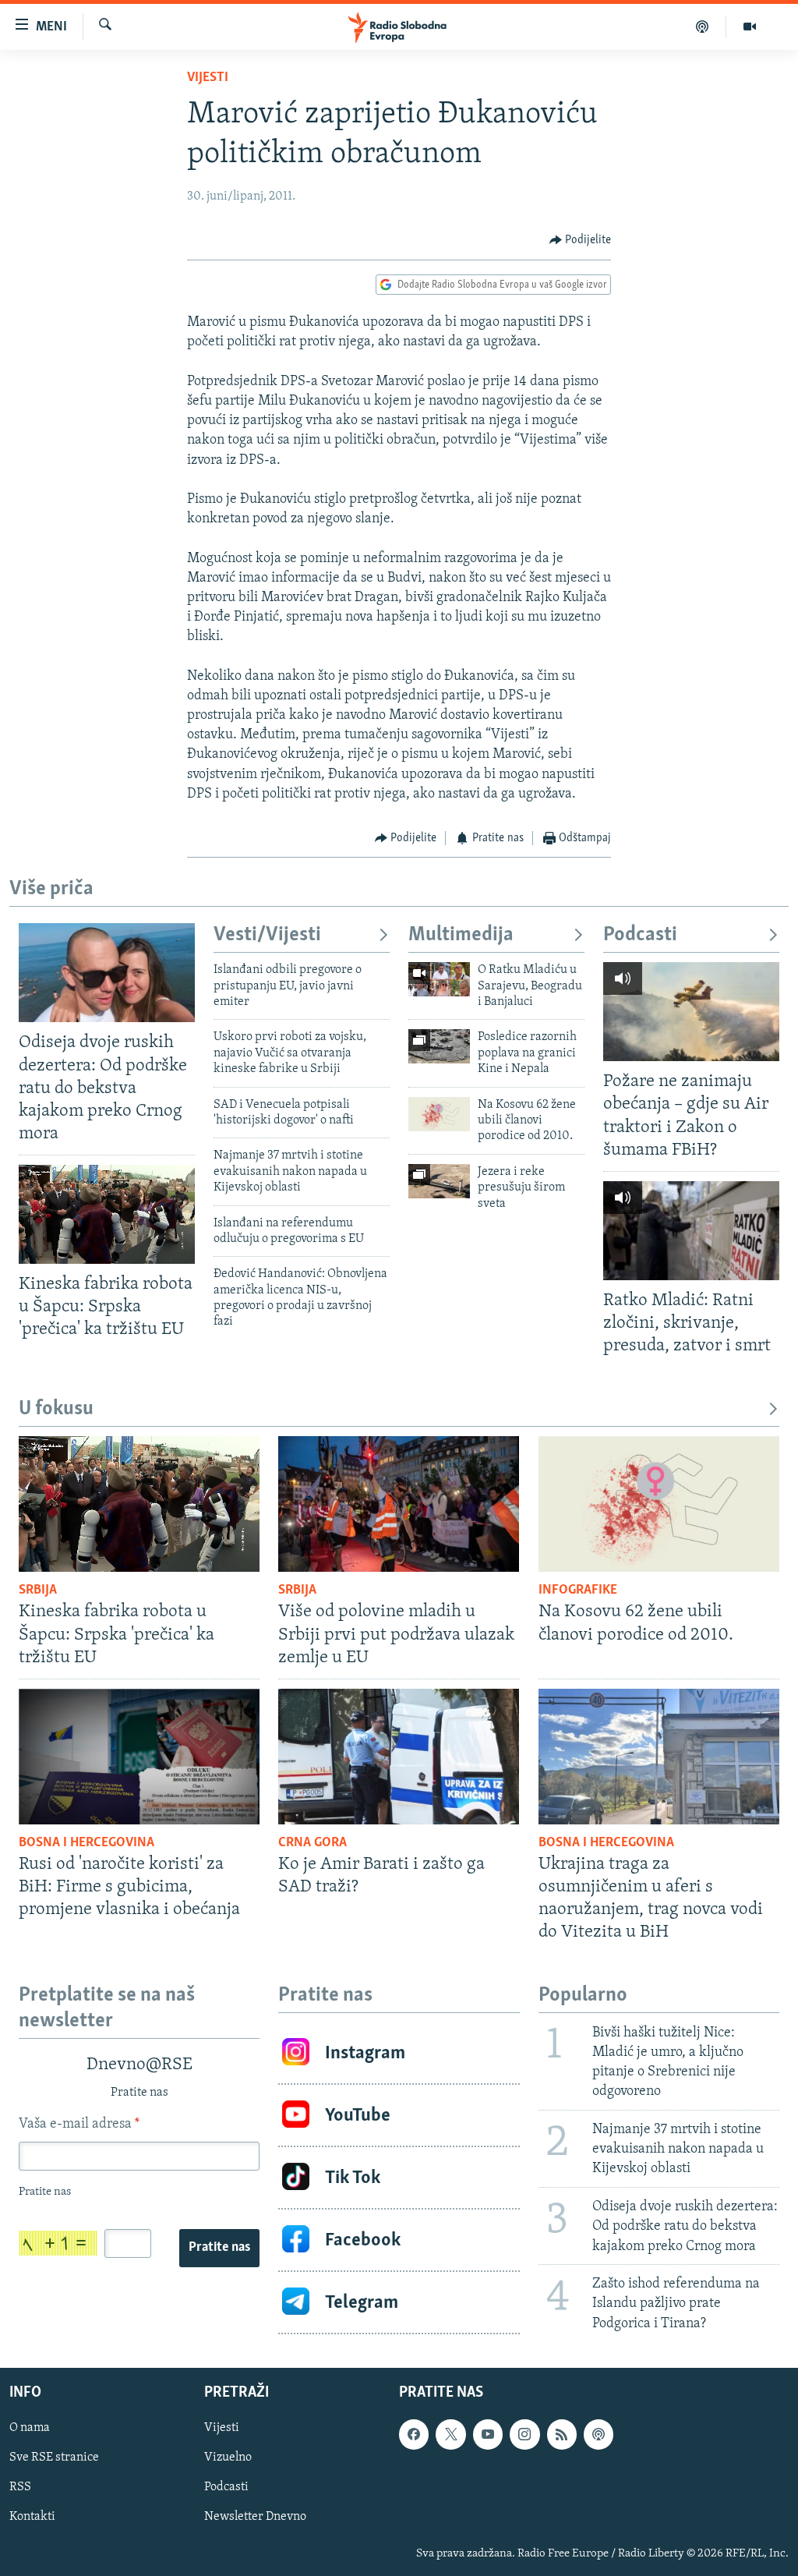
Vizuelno (228, 2457)
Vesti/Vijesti (267, 935)
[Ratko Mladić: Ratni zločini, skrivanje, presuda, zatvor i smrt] (691, 1231)
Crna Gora (312, 1843)
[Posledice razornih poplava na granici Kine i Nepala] (439, 1046)
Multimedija (461, 935)
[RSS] (562, 2434)
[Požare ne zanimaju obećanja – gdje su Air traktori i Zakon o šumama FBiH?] (691, 1012)
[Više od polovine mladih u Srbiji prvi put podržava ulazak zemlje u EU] (399, 1504)
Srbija (38, 1591)
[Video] (750, 27)
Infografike (578, 1591)
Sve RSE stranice (54, 2457)
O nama (30, 2428)
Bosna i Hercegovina (87, 1843)
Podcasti (640, 935)
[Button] (581, 240)
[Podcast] (703, 27)
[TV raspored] (598, 2434)
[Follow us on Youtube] (488, 2434)
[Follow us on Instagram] (524, 2434)
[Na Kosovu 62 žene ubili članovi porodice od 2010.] (439, 1114)
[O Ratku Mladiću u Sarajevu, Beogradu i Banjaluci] (439, 979)
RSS (20, 2487)
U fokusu (56, 1409)
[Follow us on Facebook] (414, 2434)
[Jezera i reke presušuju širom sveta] (439, 1181)
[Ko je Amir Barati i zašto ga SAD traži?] (399, 1757)
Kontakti (32, 2517)
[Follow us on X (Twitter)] (450, 2434)
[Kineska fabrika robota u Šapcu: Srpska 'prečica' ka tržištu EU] (107, 1214)
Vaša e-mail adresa (79, 2125)
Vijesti (208, 78)
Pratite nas (219, 2248)
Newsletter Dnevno (255, 2517)
